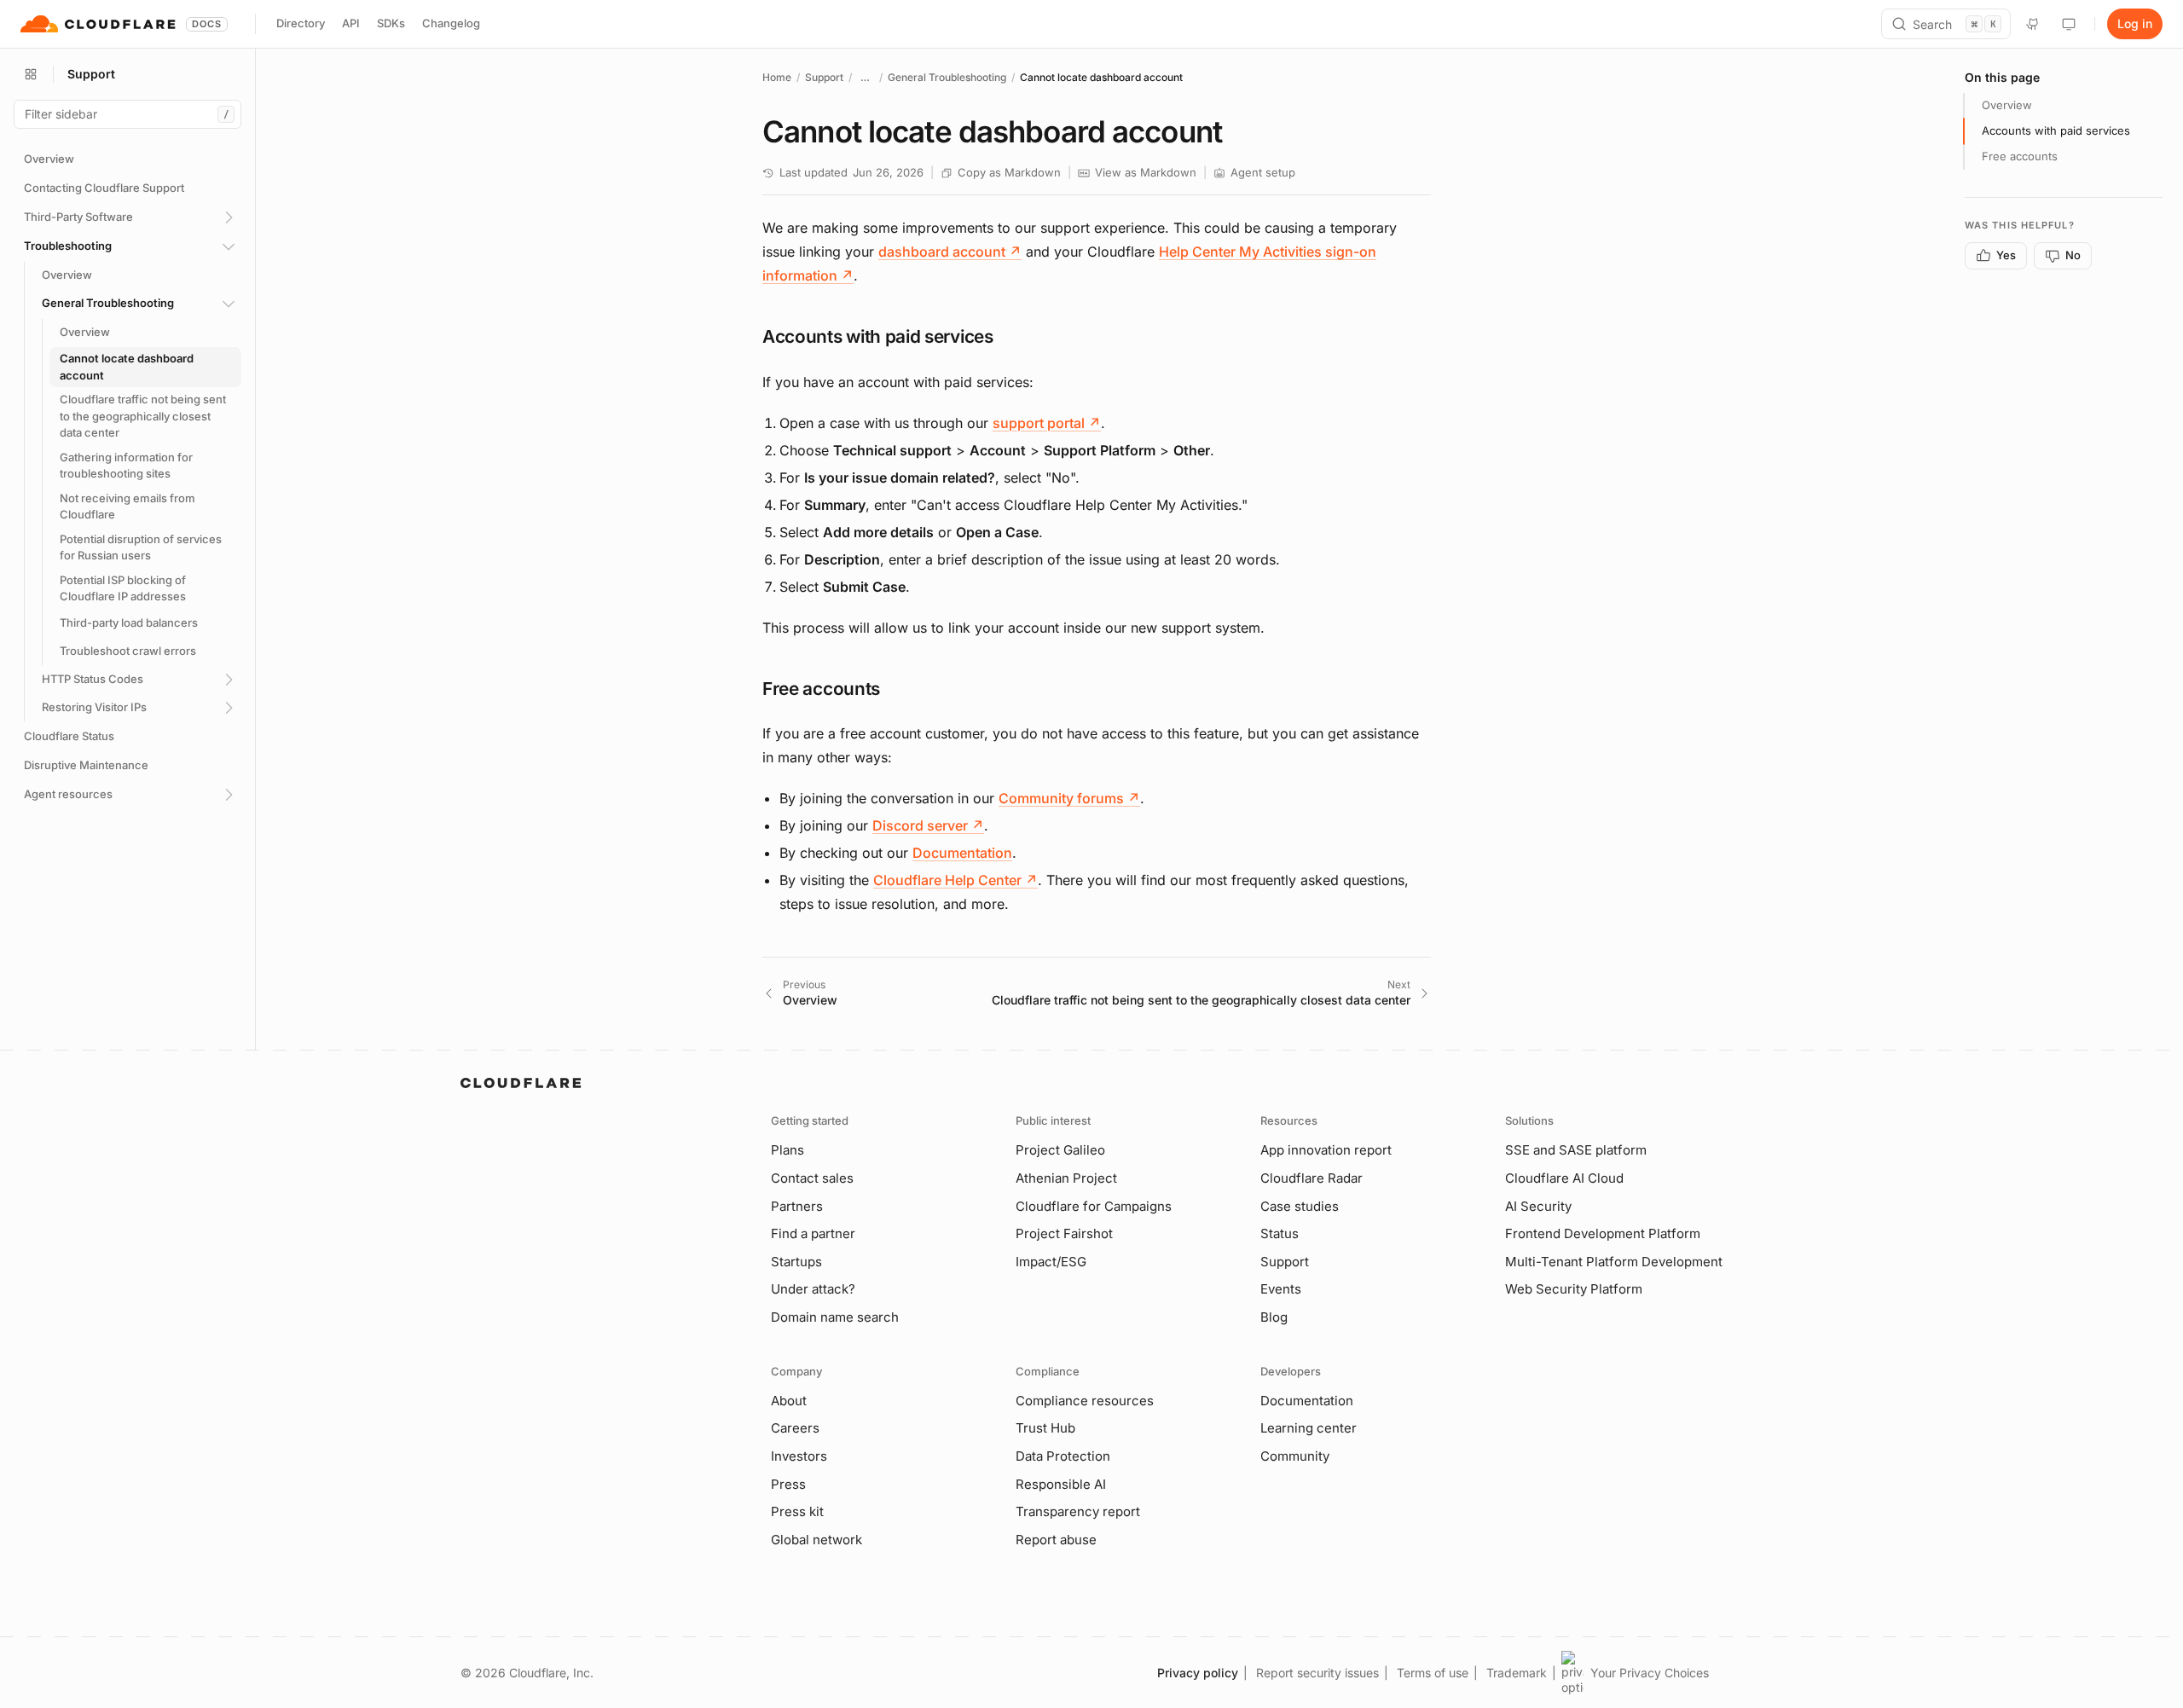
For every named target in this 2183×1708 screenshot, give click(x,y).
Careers (795, 1428)
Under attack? (813, 1289)
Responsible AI (1061, 1484)
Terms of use (1433, 1673)
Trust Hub (1045, 1428)
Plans (788, 1150)
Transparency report (1078, 1511)
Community (1295, 1456)
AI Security (1538, 1206)
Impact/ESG (1051, 1262)
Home (777, 77)
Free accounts (2020, 156)
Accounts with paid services (2056, 130)
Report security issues (1317, 1673)
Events (1281, 1289)
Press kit (797, 1511)
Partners (797, 1206)
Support (824, 77)
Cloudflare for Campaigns (1094, 1206)
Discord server (928, 825)
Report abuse (1056, 1540)
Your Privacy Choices (1650, 1673)
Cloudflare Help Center (955, 880)
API (351, 23)
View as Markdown (1146, 172)
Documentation (962, 853)
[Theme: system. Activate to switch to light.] (2069, 24)
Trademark (1517, 1673)
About (789, 1401)
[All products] (31, 74)
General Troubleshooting (947, 77)
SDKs (391, 23)
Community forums (1069, 798)
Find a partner (813, 1233)
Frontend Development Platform (1603, 1233)
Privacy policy (1198, 1673)
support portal (1047, 423)
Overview (2007, 105)
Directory (301, 23)
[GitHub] (2033, 24)
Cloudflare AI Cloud (1564, 1178)
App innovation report (1326, 1150)
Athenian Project (1066, 1178)
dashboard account (950, 252)
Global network (816, 1540)
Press (788, 1484)
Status (1280, 1233)
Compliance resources (1085, 1401)
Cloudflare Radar (1312, 1178)
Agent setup (1263, 172)
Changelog (451, 23)
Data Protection (1063, 1456)
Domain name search (835, 1317)
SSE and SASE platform (1576, 1150)
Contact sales (812, 1178)
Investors (799, 1456)
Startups (796, 1262)
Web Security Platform (1574, 1289)
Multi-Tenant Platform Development (1614, 1262)
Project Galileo (1060, 1150)
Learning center (1309, 1428)
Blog (1274, 1317)
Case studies (1300, 1206)
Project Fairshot (1064, 1233)
